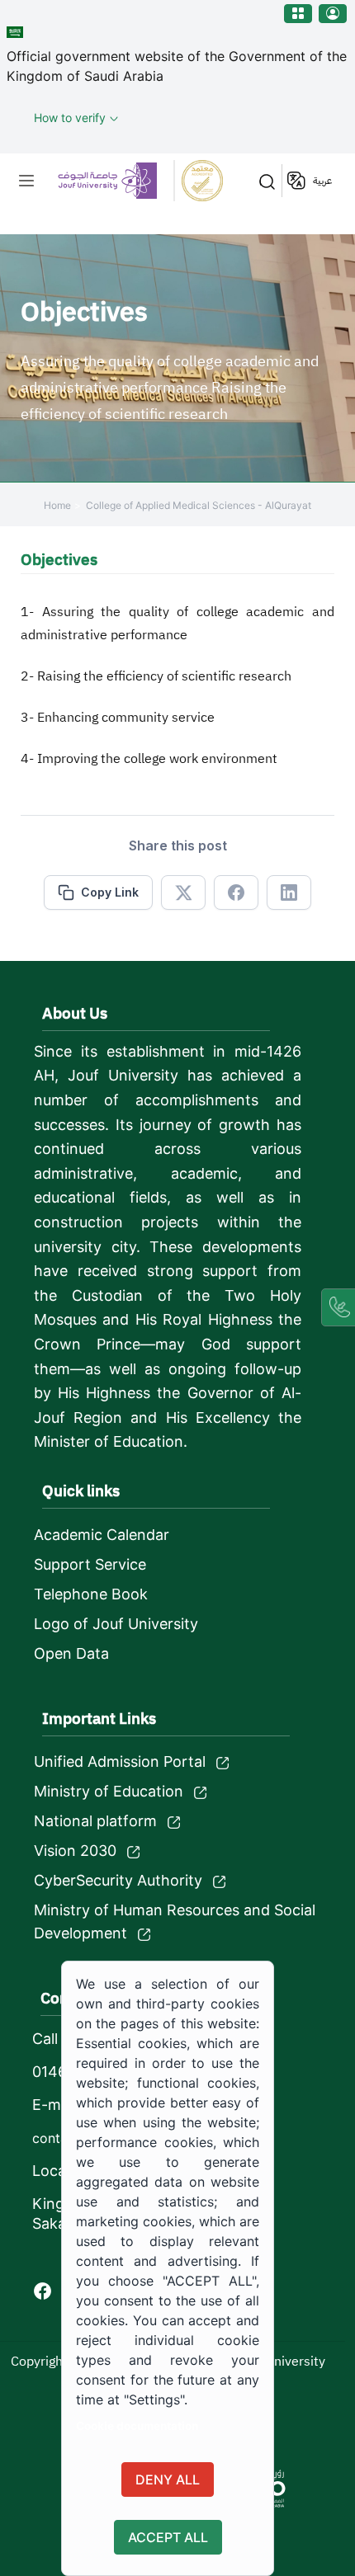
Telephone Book (91, 1594)
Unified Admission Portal (120, 1761)
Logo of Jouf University (116, 1624)
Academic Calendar (102, 1535)
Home (57, 505)
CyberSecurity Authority (118, 1880)
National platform (95, 1821)
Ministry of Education (109, 1791)
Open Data (71, 1653)
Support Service (90, 1564)
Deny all (168, 2479)
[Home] (140, 181)
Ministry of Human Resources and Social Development (175, 1921)
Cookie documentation (137, 2426)
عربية (322, 181)
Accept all (168, 2537)
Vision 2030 (75, 1851)
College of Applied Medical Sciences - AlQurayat (199, 505)
